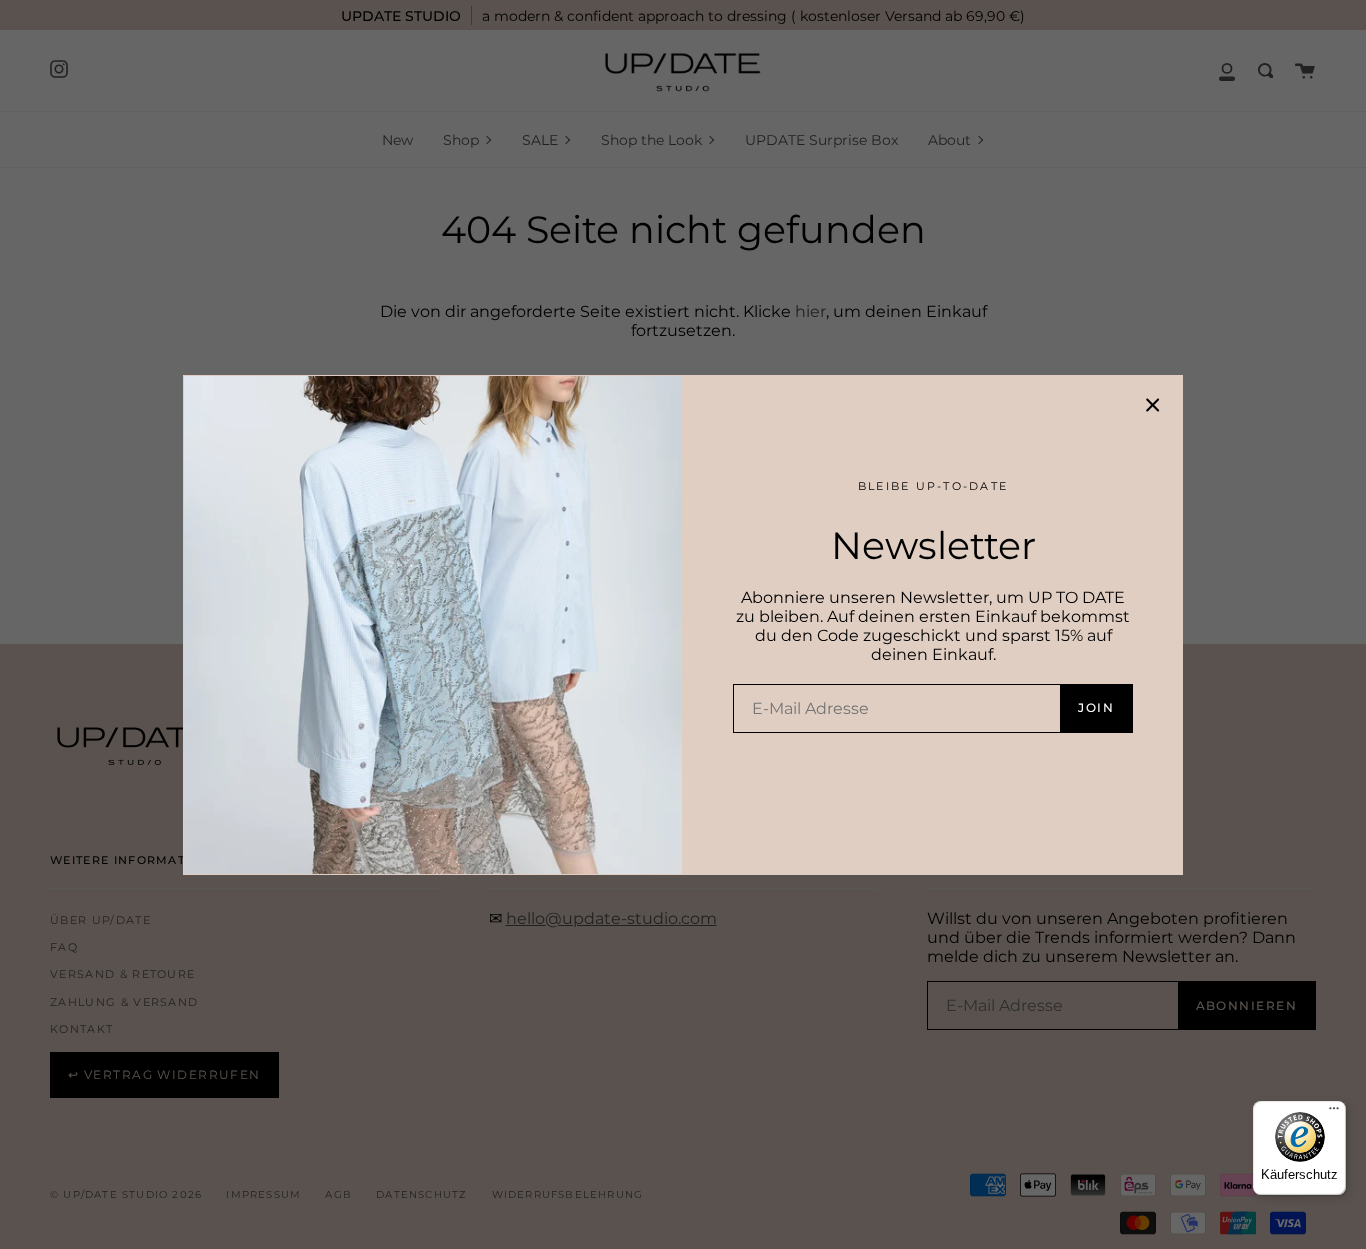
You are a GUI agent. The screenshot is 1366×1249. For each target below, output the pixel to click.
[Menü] (1334, 1113)
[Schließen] (1153, 405)
